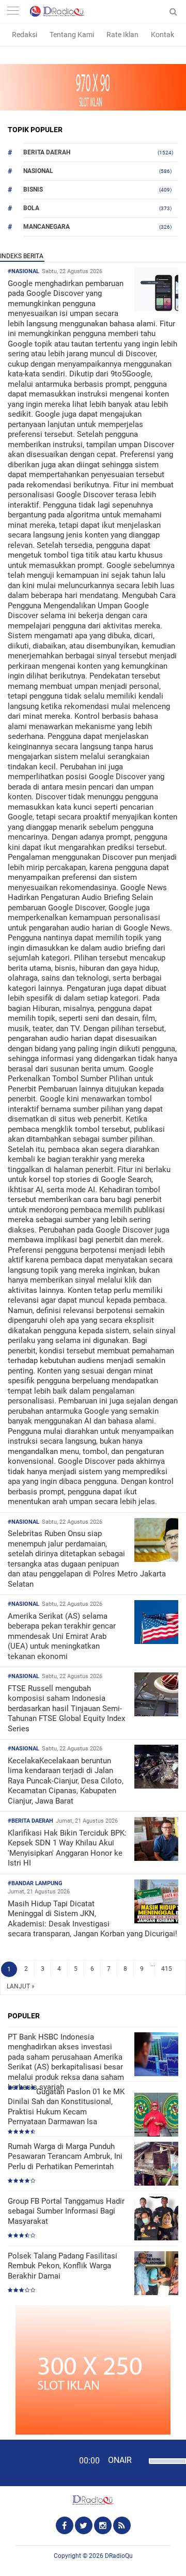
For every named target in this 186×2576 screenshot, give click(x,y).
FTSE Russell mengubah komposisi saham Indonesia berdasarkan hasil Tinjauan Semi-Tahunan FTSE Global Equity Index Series (66, 1709)
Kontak (162, 35)
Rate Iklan (122, 35)
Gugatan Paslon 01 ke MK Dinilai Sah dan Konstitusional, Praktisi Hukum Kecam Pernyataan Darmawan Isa (66, 2107)
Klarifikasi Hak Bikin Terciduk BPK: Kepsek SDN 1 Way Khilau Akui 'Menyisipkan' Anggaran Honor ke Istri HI (67, 1848)
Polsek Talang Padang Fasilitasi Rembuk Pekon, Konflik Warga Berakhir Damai (63, 2266)
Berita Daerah (47, 152)
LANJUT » (21, 1986)
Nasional (38, 171)
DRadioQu (119, 2556)
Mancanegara (47, 227)
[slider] (164, 2468)
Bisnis (33, 189)
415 (167, 1969)
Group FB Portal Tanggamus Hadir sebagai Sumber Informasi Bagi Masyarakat (66, 2211)
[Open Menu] (13, 12)
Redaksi (25, 35)
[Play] (34, 2462)
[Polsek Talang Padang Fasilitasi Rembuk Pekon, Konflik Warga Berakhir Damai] (156, 2274)
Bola (31, 208)
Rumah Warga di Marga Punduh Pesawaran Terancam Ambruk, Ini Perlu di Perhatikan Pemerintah (65, 2156)
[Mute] (139, 2460)
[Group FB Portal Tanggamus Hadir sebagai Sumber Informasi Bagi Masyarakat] (156, 2219)
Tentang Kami (72, 35)
